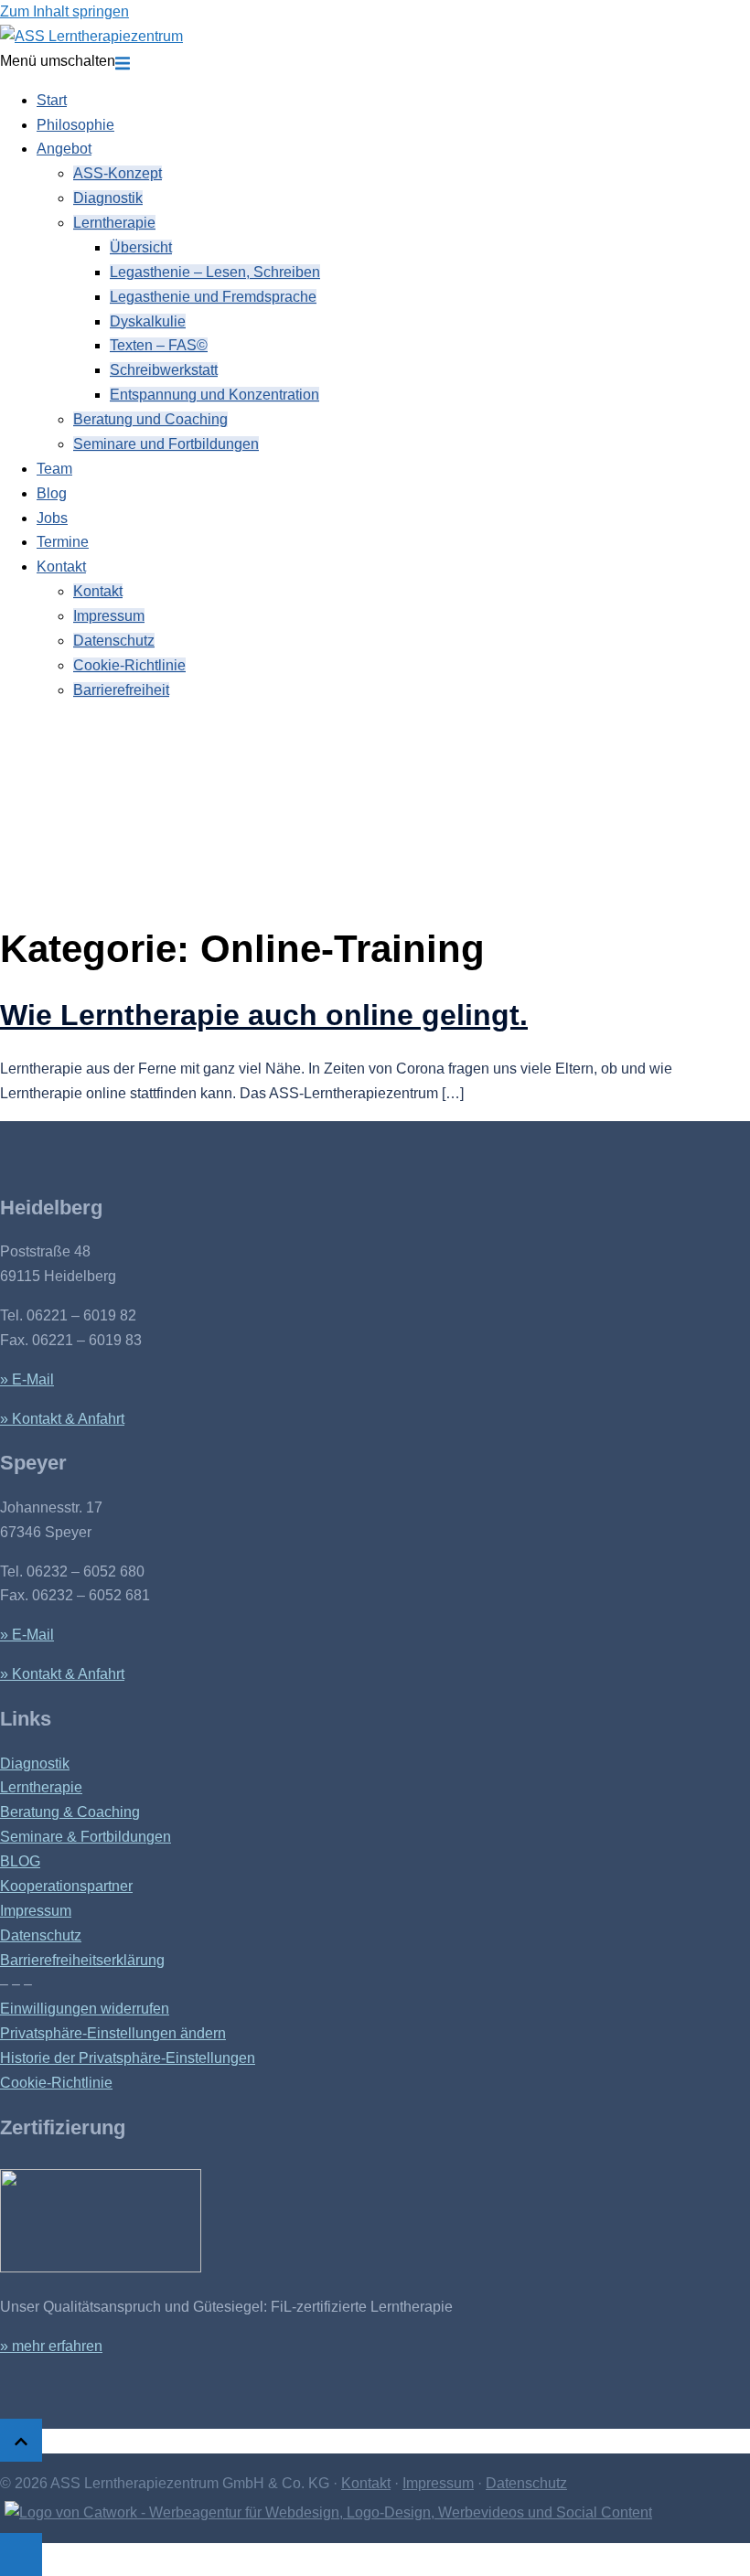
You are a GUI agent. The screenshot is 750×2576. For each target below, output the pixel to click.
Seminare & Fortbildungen (86, 1837)
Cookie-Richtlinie (129, 665)
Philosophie (75, 125)
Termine (63, 542)
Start (52, 100)
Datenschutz (114, 641)
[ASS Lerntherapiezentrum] (91, 36)
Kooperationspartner (66, 1886)
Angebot (64, 149)
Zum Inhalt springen (64, 11)
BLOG (20, 1861)
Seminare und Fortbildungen (166, 444)
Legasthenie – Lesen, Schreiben (215, 272)
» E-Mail (27, 1379)
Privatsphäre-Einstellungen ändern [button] (113, 2033)
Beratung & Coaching (70, 1812)
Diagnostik (108, 198)
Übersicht (141, 247)
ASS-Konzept (118, 173)
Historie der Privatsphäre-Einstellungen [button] (128, 2058)
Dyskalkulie (148, 321)
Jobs (52, 518)
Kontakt (61, 567)
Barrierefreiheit (121, 690)
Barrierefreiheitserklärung (82, 1960)
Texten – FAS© (159, 345)
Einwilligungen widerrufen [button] (85, 2009)
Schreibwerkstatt (164, 370)
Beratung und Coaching (150, 419)
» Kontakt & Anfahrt (62, 1419)
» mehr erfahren (51, 2346)
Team (54, 469)
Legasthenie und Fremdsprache (213, 297)
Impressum (109, 616)
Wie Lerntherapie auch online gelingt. (264, 1015)
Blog (52, 493)
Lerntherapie (114, 223)
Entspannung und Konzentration (214, 395)
